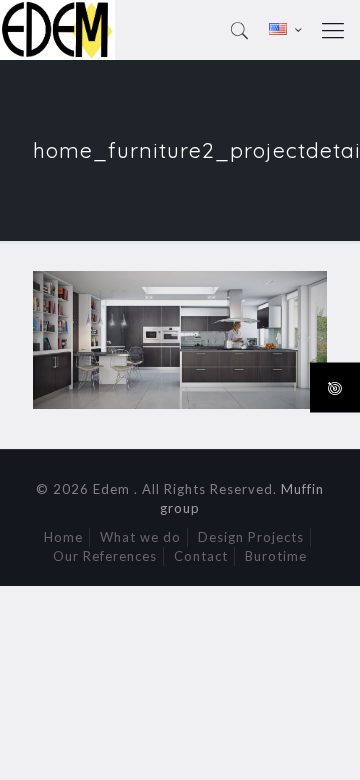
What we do (140, 537)
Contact (201, 556)
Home (63, 537)
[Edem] (57, 30)
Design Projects (251, 537)
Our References (105, 556)
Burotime (276, 556)
